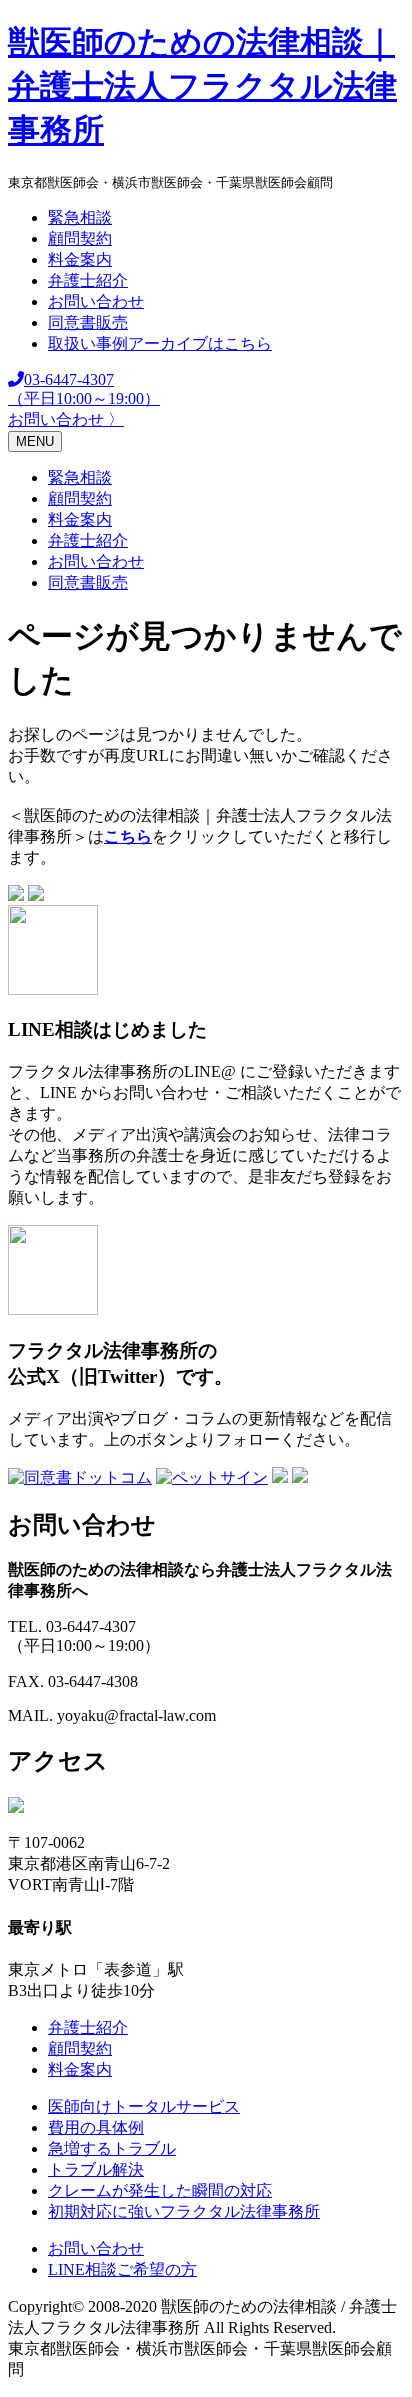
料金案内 (80, 259)
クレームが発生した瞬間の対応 (160, 2190)
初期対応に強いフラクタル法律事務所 (184, 2211)
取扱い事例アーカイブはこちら (160, 343)
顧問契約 (80, 238)
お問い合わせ (96, 301)
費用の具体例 (96, 2127)
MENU (35, 441)
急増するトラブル (112, 2148)
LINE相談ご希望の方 (122, 2269)
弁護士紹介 (88, 280)
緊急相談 (80, 217)
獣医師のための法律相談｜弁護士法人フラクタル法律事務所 (202, 86)
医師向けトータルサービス (144, 2106)
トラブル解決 (96, 2169)
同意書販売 (88, 322)
